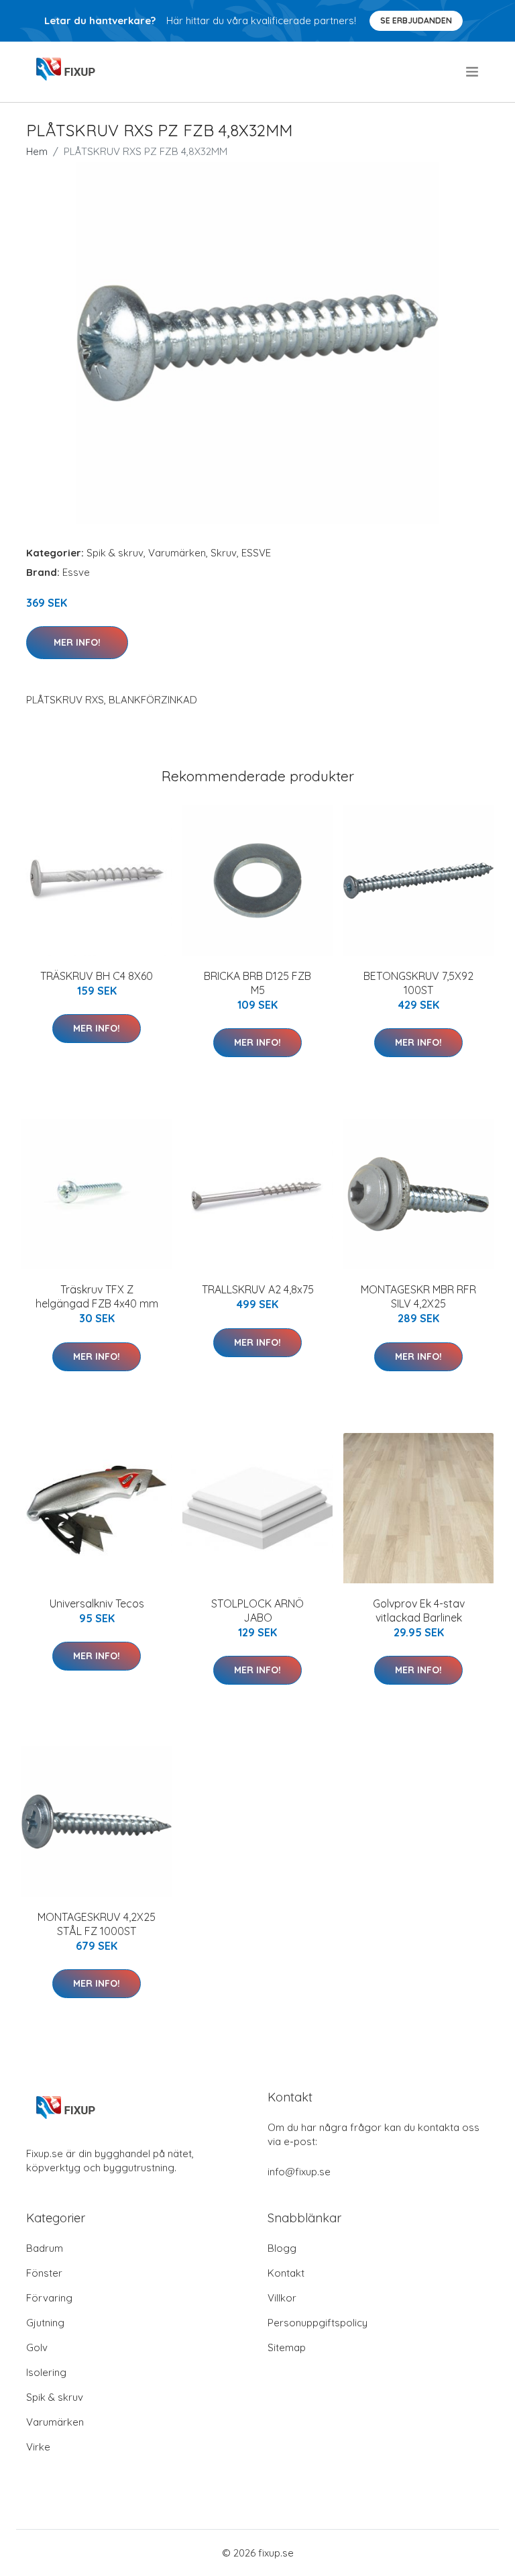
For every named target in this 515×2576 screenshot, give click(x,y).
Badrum (45, 2248)
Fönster (44, 2273)
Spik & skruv (115, 553)
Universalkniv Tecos (97, 1603)
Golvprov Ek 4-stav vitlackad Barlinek (419, 1611)
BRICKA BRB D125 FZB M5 (257, 983)
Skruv (224, 553)
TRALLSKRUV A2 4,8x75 (258, 1289)
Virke (38, 2447)
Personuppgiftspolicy (318, 2323)
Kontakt (286, 2273)
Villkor (282, 2298)
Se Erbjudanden (416, 20)
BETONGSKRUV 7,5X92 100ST (418, 983)
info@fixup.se (299, 2172)
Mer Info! (77, 642)
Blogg (282, 2248)
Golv (37, 2347)
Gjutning (45, 2323)
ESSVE (256, 553)
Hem (37, 151)
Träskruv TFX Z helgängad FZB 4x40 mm (97, 1296)
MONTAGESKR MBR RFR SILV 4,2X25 (418, 1296)
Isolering (46, 2372)
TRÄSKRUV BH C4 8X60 (97, 976)
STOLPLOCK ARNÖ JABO (257, 1611)
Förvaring (49, 2298)
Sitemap (287, 2347)
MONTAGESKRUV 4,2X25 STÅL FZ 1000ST (97, 1924)
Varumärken (177, 553)
